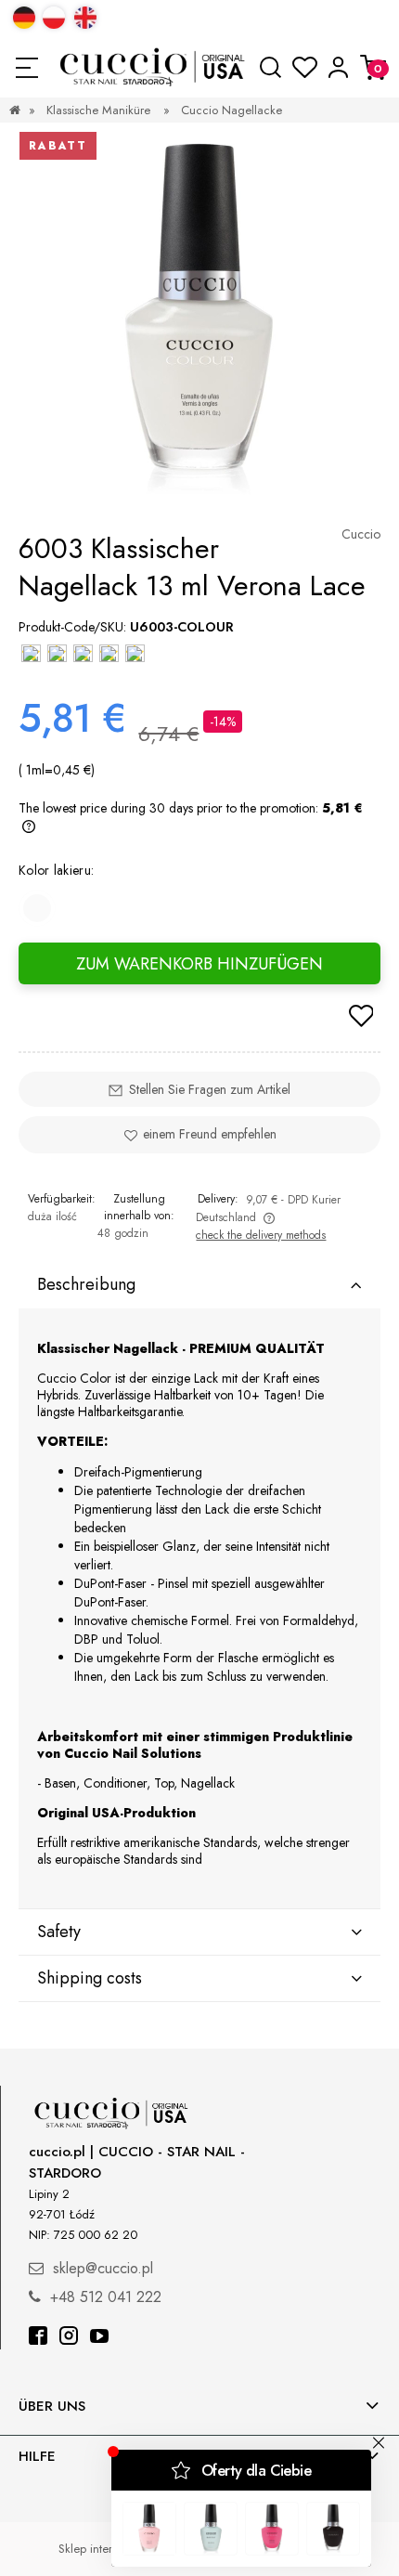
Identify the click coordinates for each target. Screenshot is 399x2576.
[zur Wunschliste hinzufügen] (361, 1018)
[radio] (37, 908)
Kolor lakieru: (56, 870)
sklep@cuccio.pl (103, 2268)
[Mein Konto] (338, 67)
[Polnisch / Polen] (54, 18)
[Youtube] (99, 2338)
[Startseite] (154, 67)
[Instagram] (69, 2338)
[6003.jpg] (199, 316)
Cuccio (361, 534)
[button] (26, 68)
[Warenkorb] (373, 67)
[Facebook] (38, 2338)
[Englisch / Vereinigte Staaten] (85, 18)
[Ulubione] (305, 68)
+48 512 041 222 (106, 2297)
